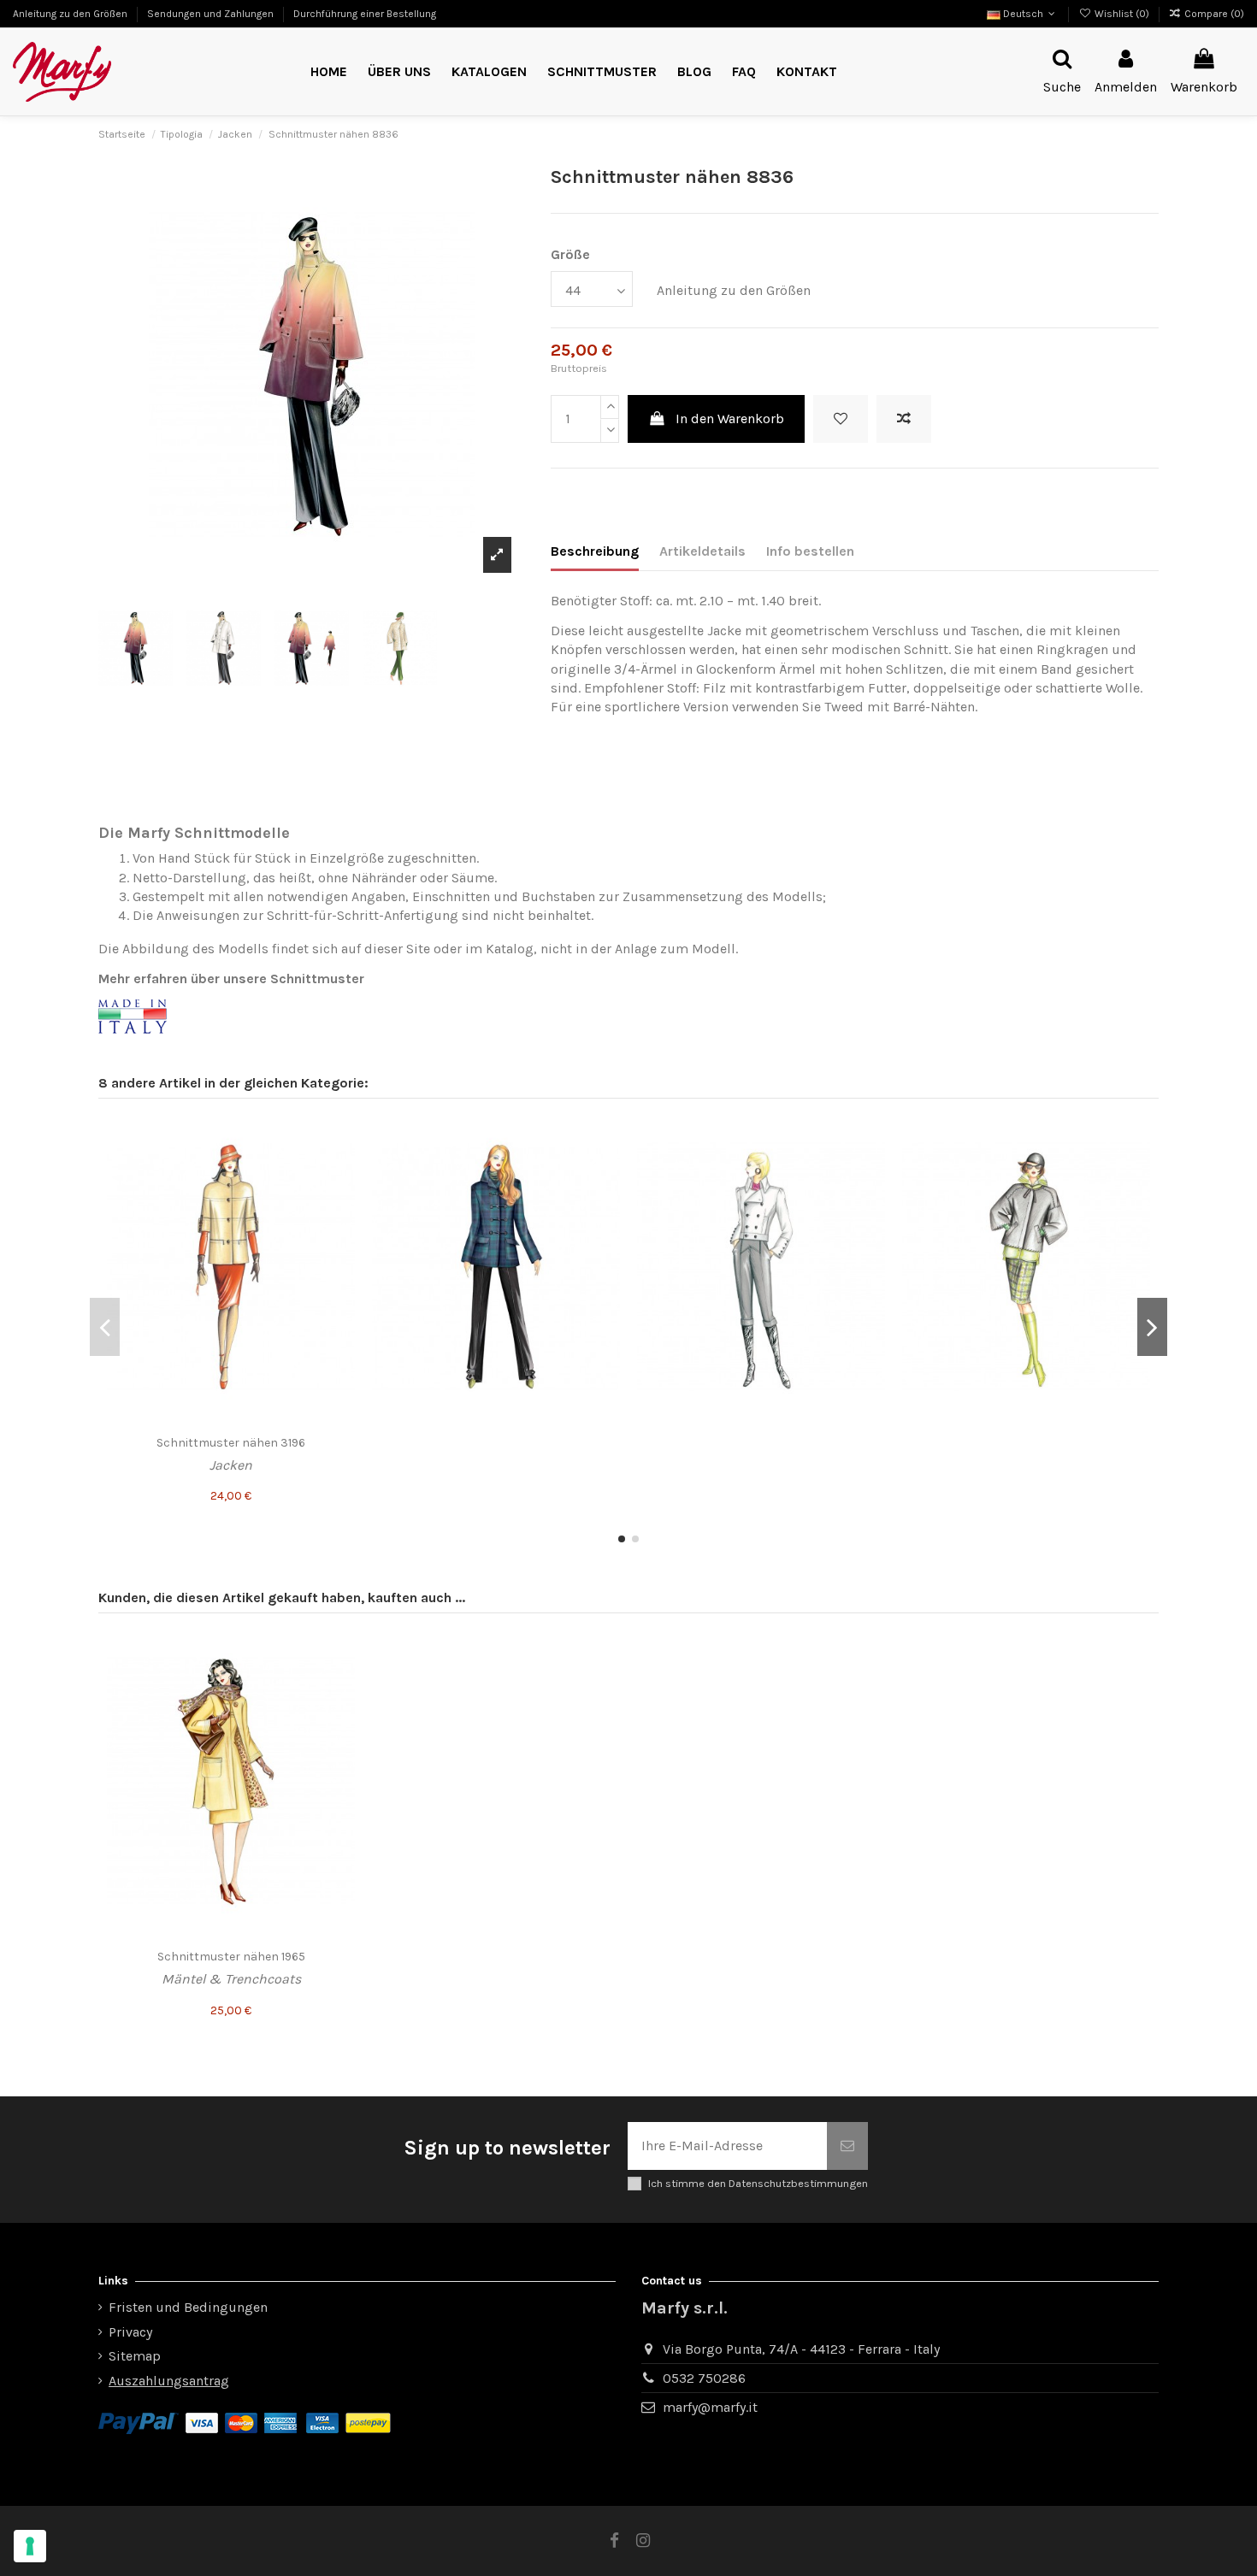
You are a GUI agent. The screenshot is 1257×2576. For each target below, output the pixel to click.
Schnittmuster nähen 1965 (231, 1957)
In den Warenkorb (730, 419)
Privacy (130, 2332)
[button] (602, 72)
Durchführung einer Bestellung (365, 14)
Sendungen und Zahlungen (212, 14)
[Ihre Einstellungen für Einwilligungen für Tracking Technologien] (30, 2546)
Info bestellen (810, 551)
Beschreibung (595, 551)
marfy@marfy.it (710, 2407)
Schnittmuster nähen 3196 (231, 1443)
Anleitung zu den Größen (71, 14)
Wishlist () (1121, 14)
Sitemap (135, 2356)
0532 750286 (704, 2378)
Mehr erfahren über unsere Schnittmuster (231, 979)
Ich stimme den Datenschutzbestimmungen (758, 2183)
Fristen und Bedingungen (188, 2307)
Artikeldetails (702, 551)
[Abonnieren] (847, 2146)
